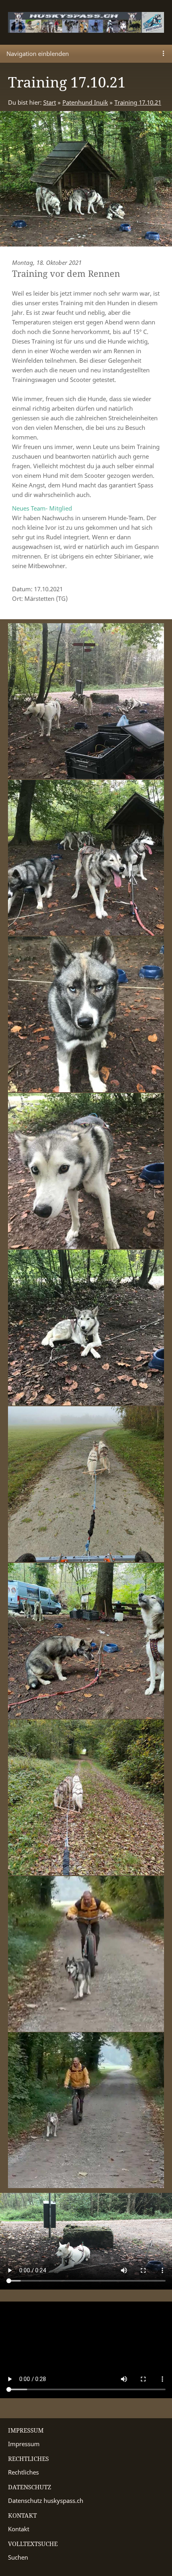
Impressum (24, 2444)
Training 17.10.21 (138, 102)
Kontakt (19, 2529)
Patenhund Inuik (85, 102)
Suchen (18, 2557)
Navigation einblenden (38, 54)
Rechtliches (23, 2472)
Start (50, 102)
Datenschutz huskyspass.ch (46, 2500)
